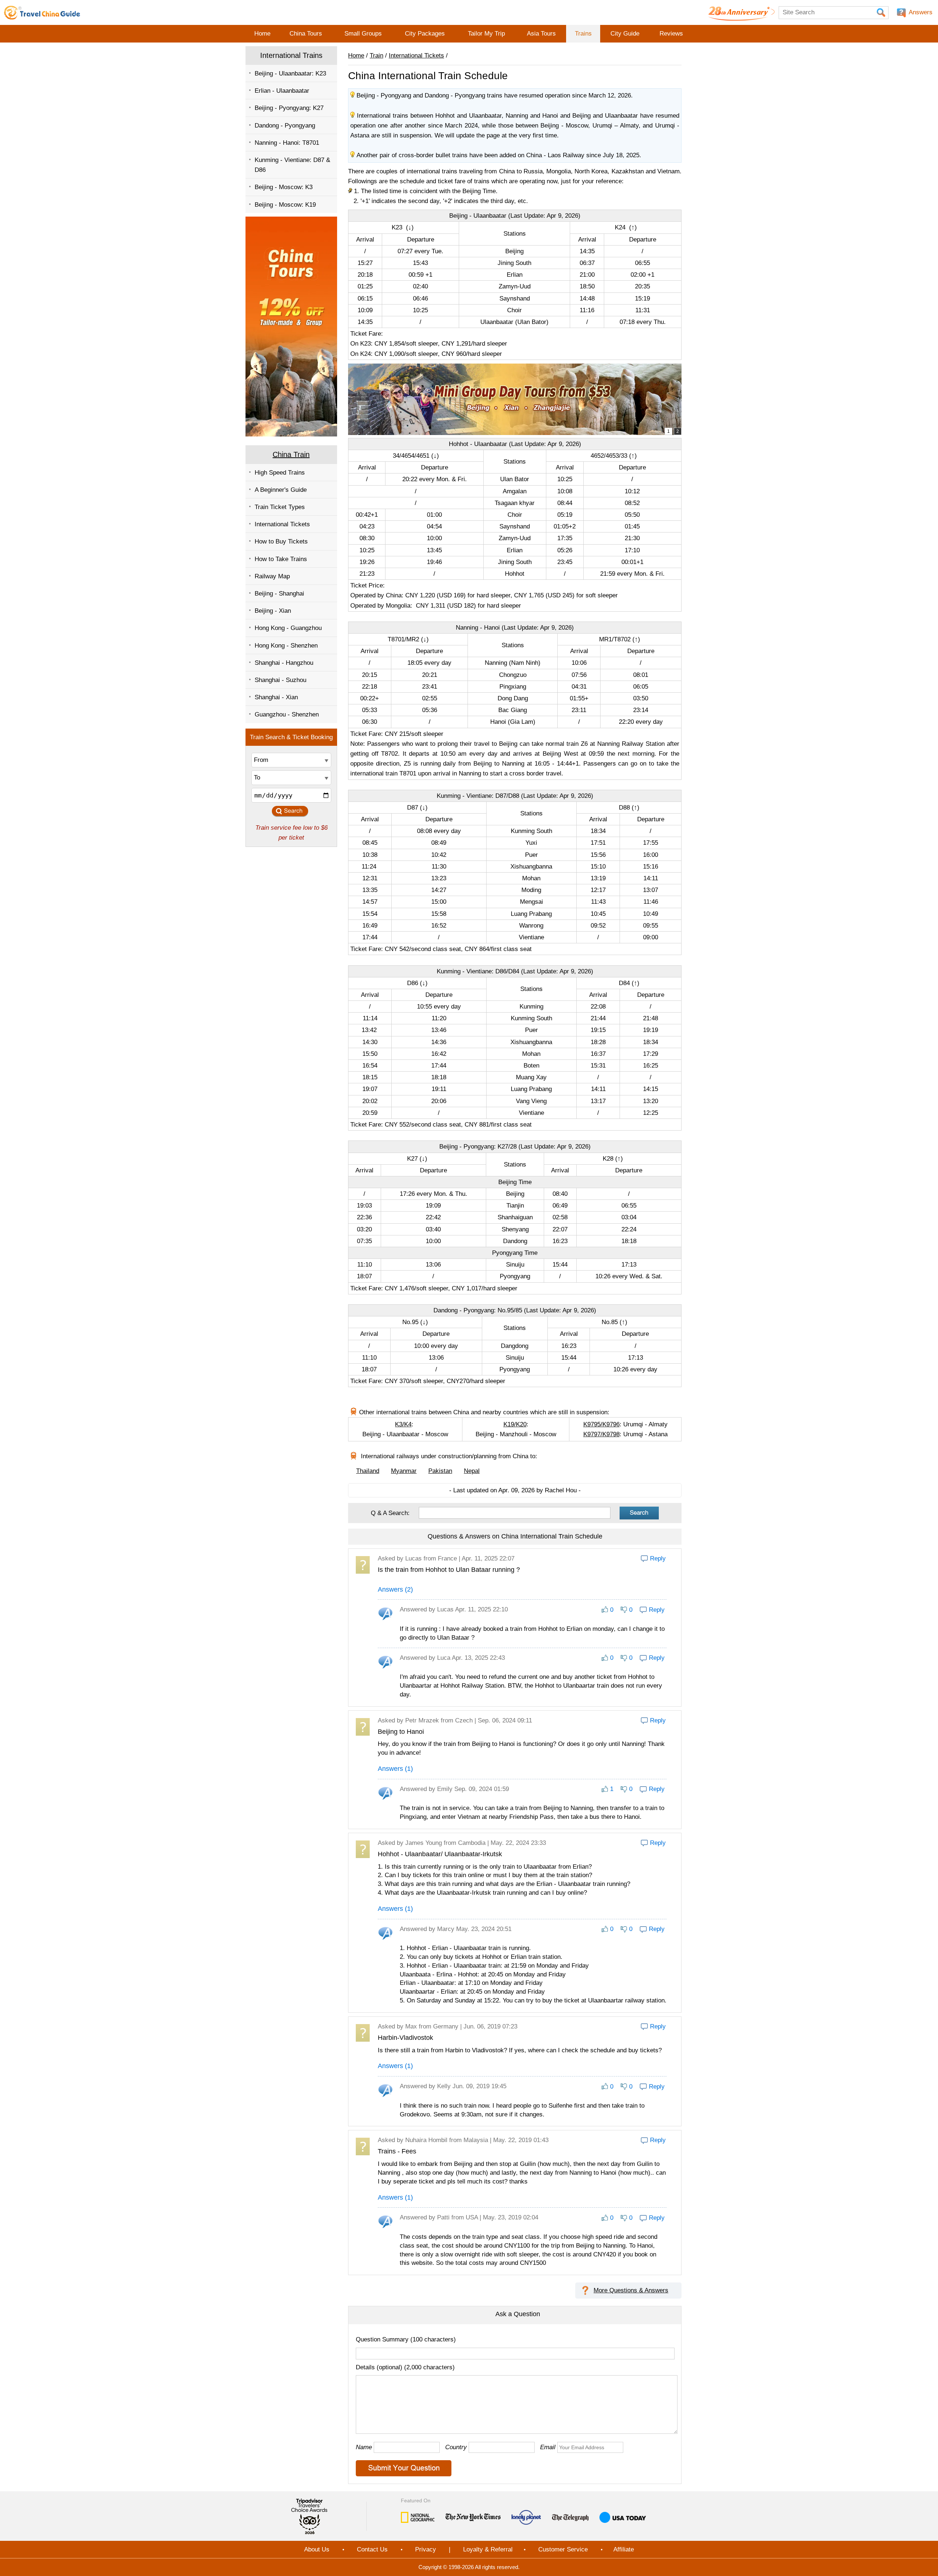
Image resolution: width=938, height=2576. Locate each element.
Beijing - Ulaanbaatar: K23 (290, 73)
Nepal (472, 1471)
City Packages (425, 34)
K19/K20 (515, 1424)
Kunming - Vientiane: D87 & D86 (292, 165)
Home (262, 34)
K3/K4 (403, 1424)
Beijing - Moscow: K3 (284, 187)
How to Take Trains (281, 559)
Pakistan (440, 1471)
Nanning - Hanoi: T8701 (287, 143)
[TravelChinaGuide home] (42, 12)
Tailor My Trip (486, 34)
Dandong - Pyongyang (285, 126)
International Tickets (282, 524)
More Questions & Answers (631, 2290)
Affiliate (624, 2549)
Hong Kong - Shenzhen (286, 646)
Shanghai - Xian (276, 697)
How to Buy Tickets (281, 541)
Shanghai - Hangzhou (284, 663)
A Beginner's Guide (281, 490)
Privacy (426, 2549)
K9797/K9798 (601, 1434)
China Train (291, 454)
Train (376, 56)
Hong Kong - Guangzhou (288, 628)
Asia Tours (541, 34)
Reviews (671, 34)
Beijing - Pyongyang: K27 (289, 108)
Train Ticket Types (280, 507)
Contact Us (372, 2549)
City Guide (625, 34)
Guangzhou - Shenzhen (287, 714)
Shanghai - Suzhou (280, 680)
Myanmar (404, 1471)
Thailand (368, 1471)
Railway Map (272, 576)
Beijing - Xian (273, 611)
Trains (583, 34)
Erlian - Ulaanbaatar (282, 91)
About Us (317, 2549)
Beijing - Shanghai (279, 594)
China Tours (306, 34)
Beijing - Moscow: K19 (285, 205)
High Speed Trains (280, 473)
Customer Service (563, 2549)
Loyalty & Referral (488, 2549)
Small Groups (363, 34)
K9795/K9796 (601, 1424)
